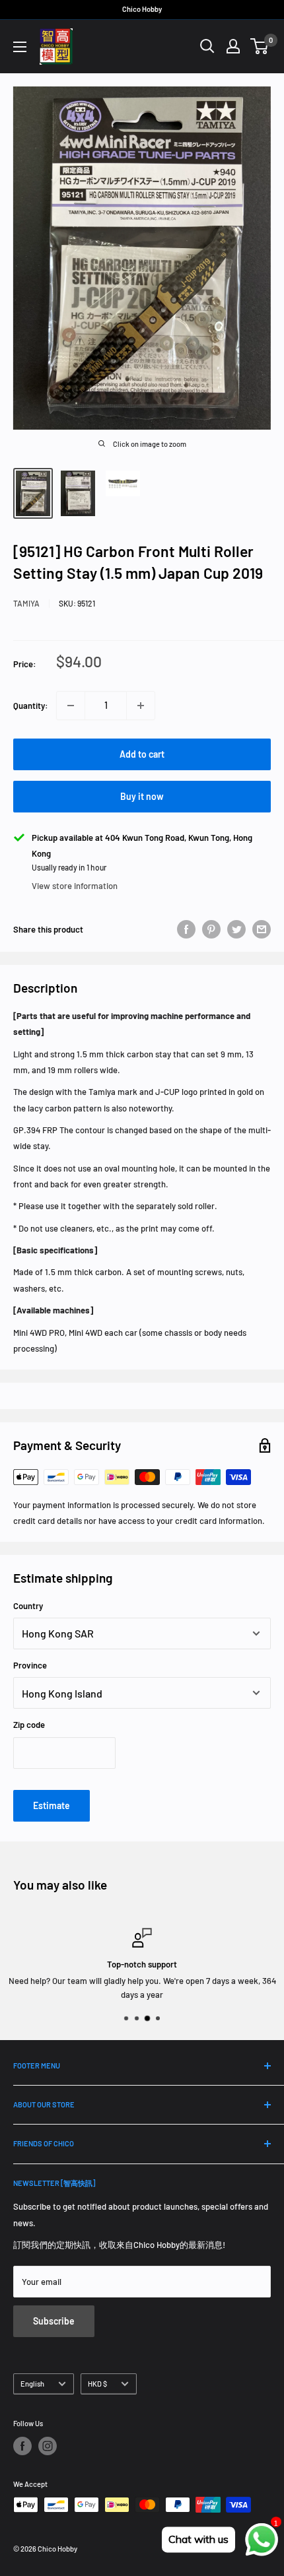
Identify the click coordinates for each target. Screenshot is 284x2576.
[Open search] (207, 46)
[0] (260, 46)
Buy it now (142, 796)
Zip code (29, 1725)
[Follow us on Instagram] (48, 2446)
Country (28, 1606)
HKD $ (97, 2384)
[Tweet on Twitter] (236, 929)
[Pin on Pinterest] (211, 929)
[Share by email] (262, 929)
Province (30, 1665)
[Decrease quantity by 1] (71, 706)
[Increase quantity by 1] (141, 706)
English (32, 2384)
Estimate (52, 1805)
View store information (75, 886)
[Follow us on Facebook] (22, 2446)
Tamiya (26, 603)
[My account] (233, 46)
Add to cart (142, 754)
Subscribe (54, 2321)
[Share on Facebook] (186, 929)
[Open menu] (20, 47)
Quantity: (31, 706)
